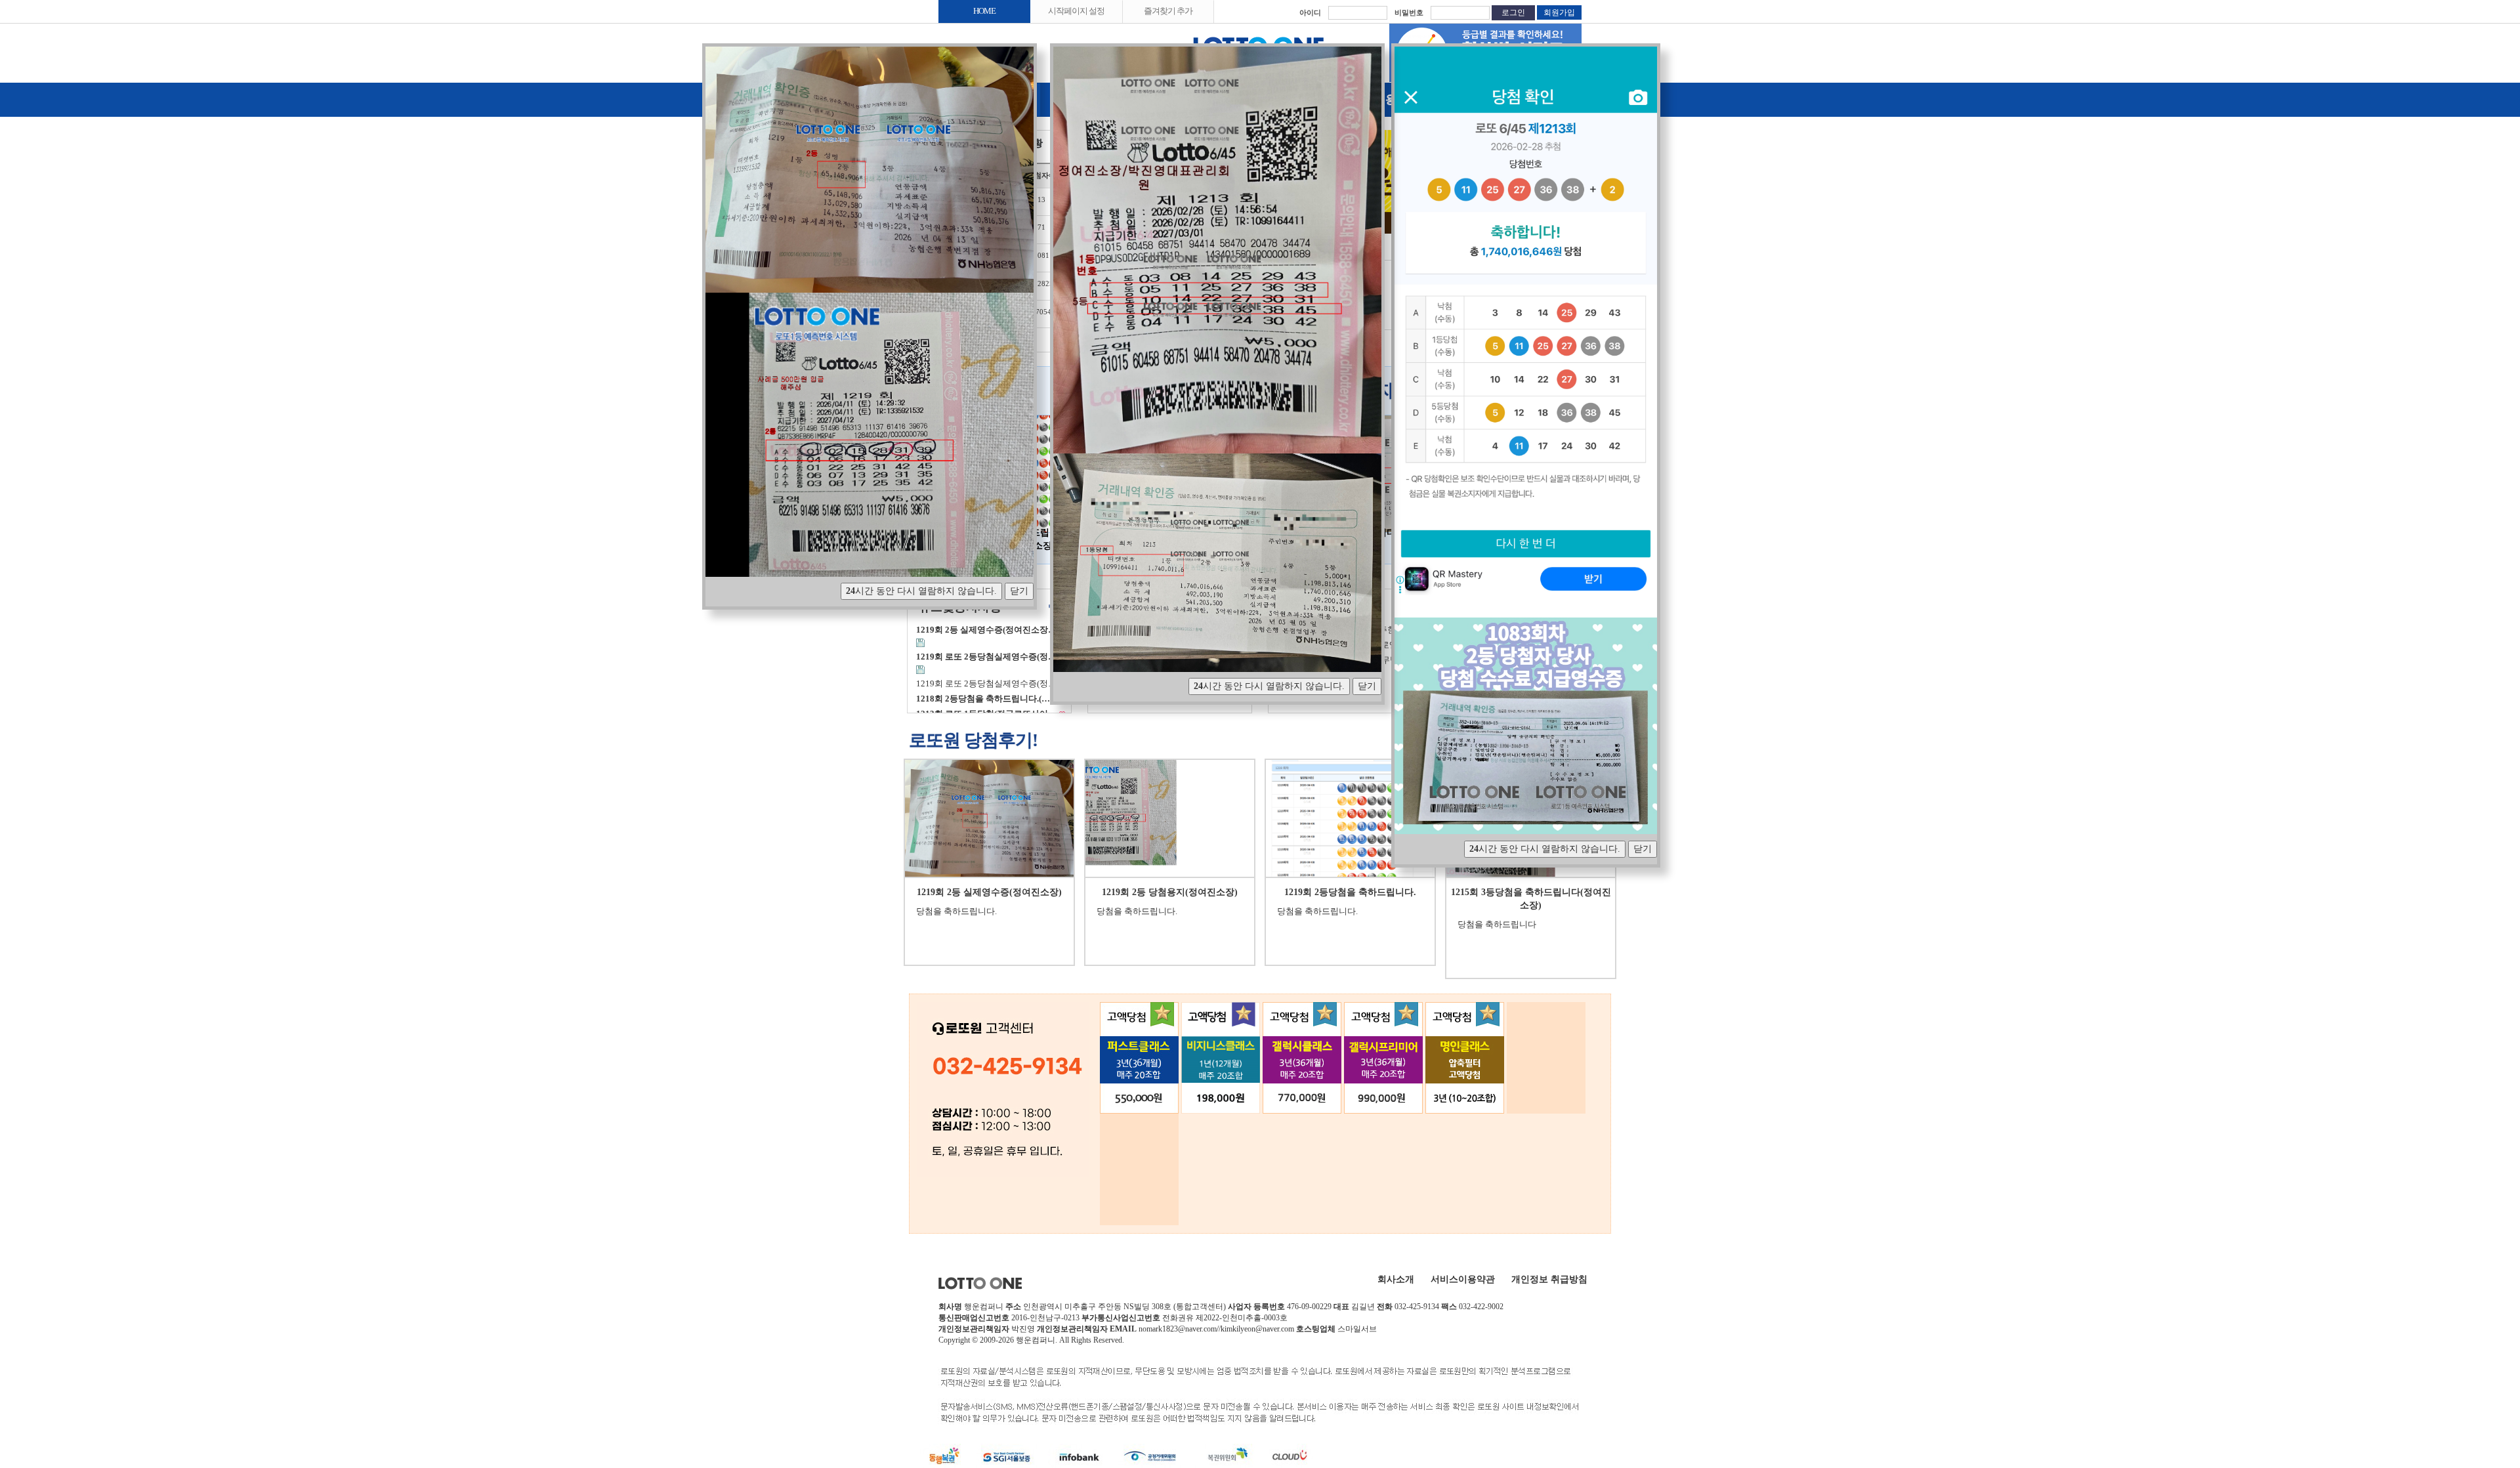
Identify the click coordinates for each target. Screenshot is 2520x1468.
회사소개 (1396, 1279)
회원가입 (1559, 12)
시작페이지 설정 (1076, 11)
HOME (984, 11)
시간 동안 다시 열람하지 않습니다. (921, 591)
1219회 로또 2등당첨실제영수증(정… (986, 684)
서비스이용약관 (1463, 1279)
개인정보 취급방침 (1549, 1279)
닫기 (1019, 591)
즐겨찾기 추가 (1168, 11)
